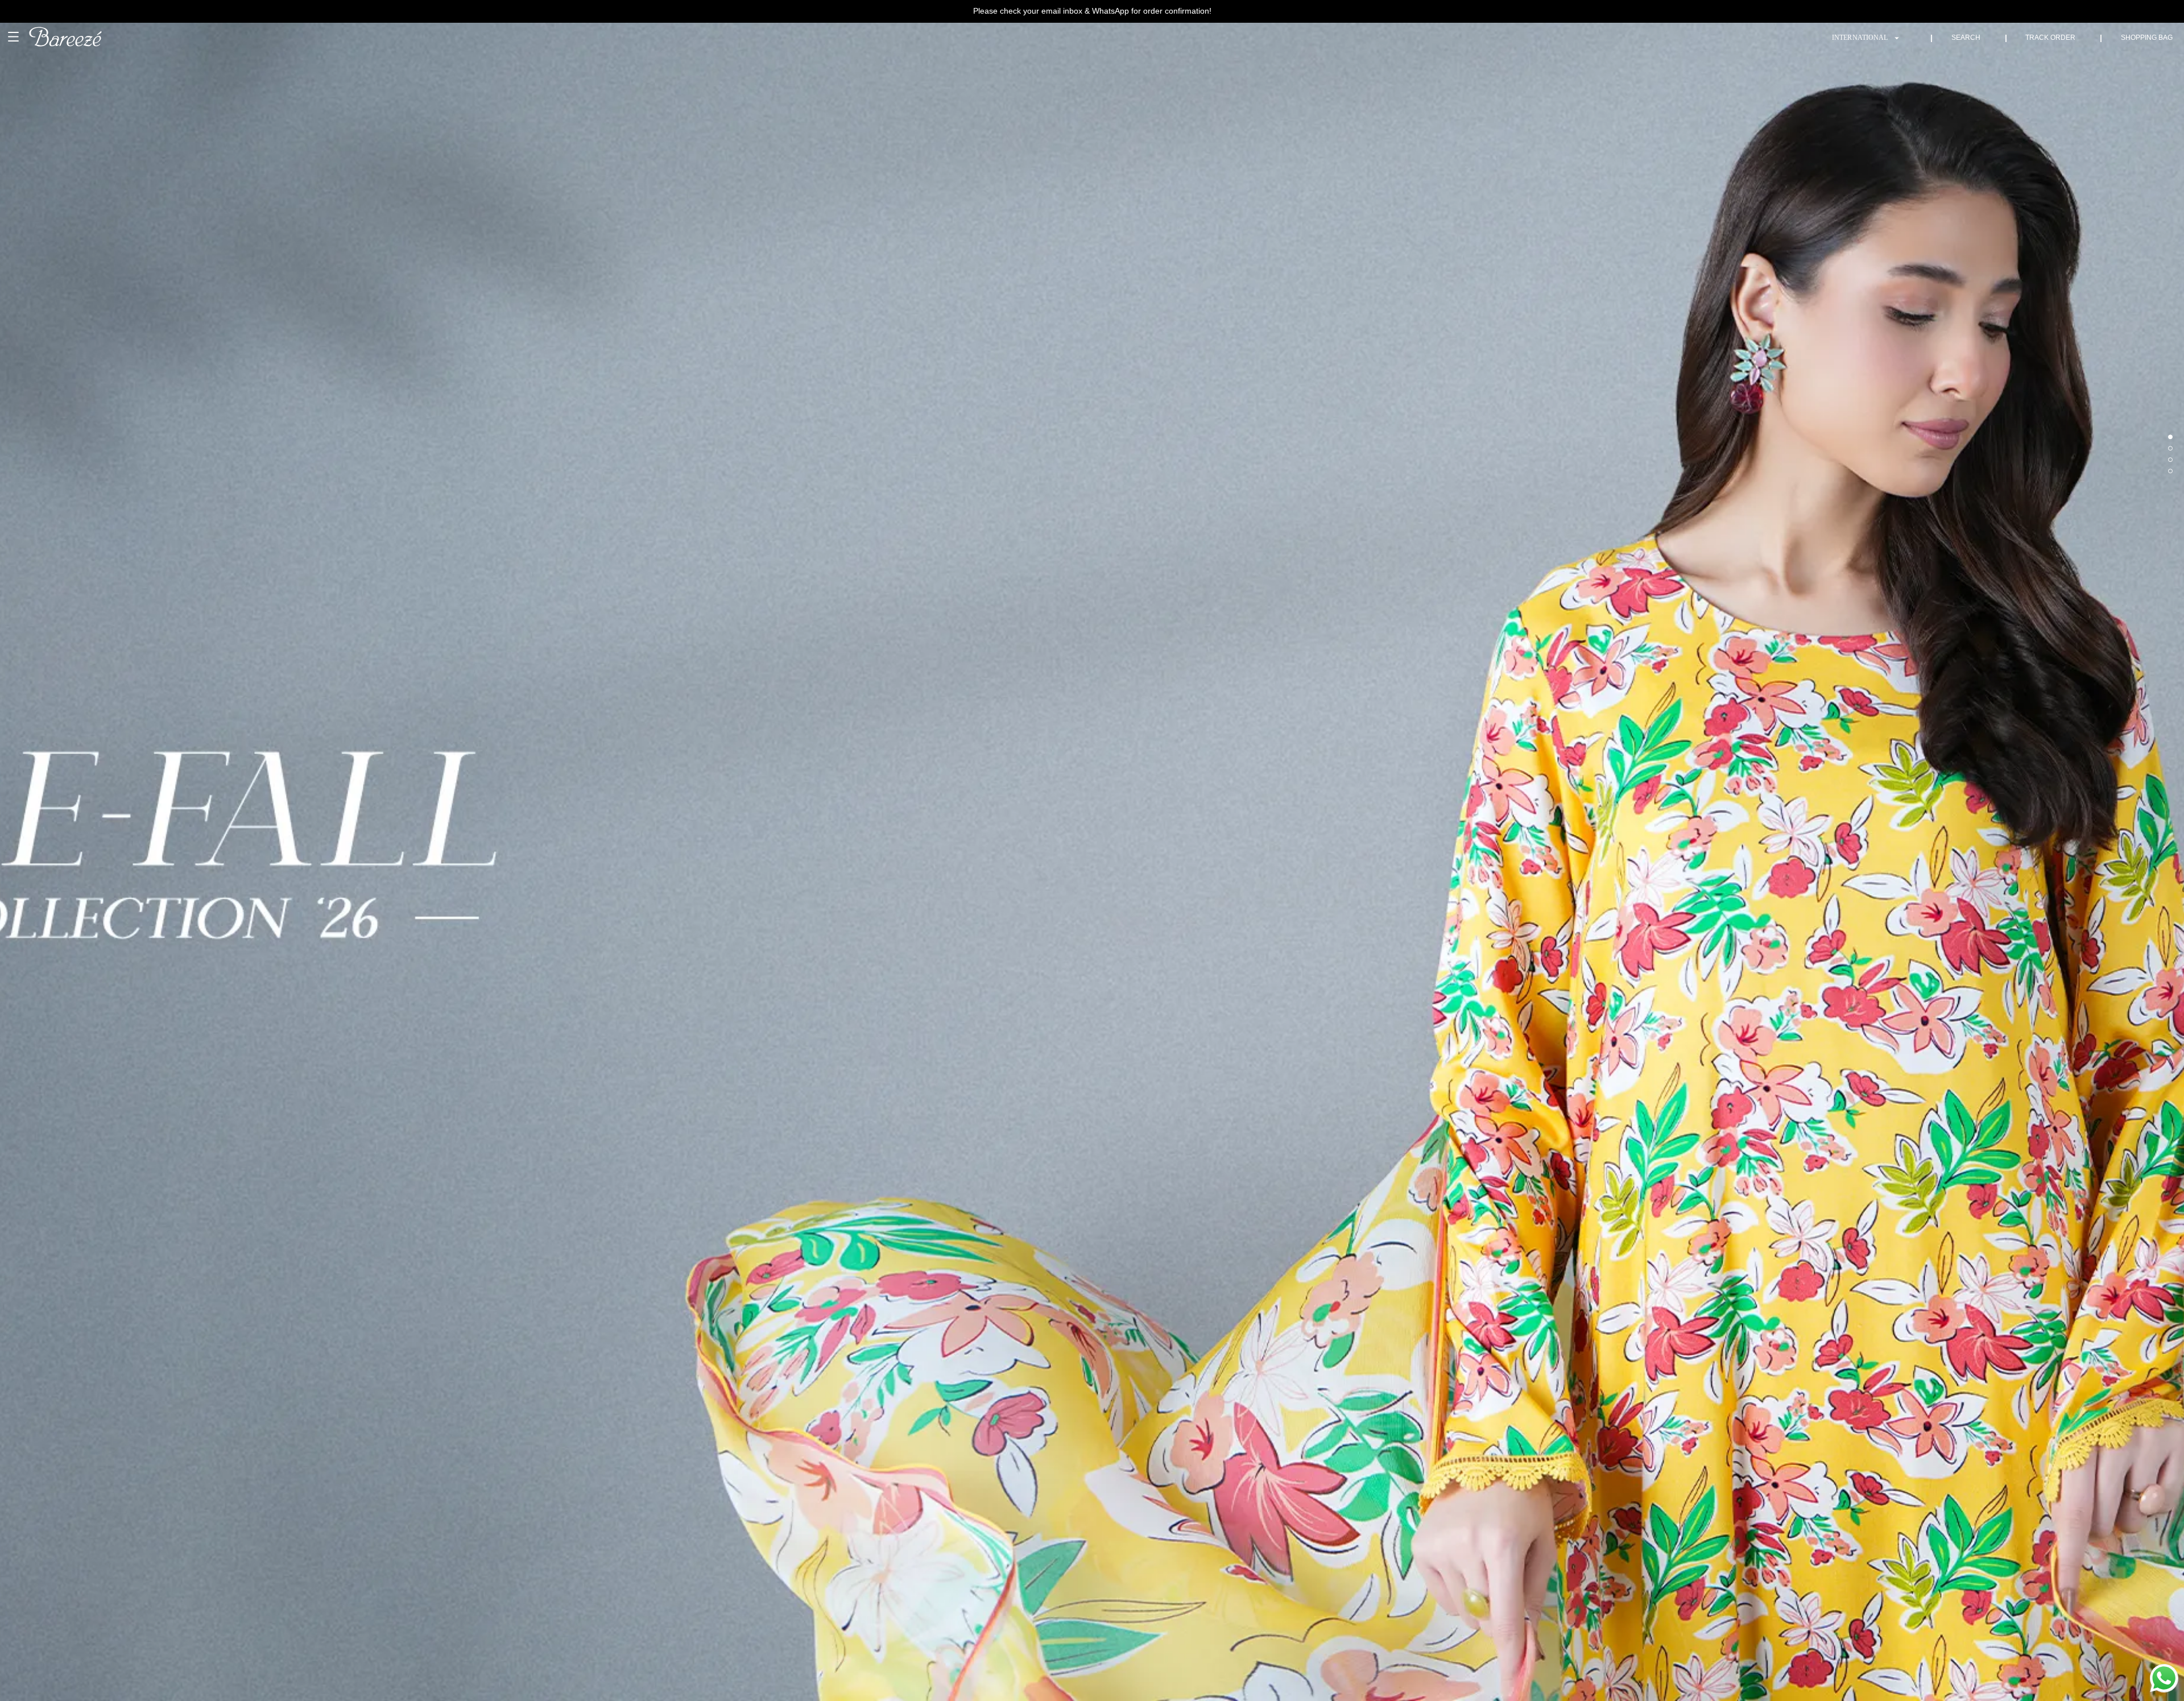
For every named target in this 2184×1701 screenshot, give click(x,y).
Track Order (2050, 38)
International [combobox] (1860, 38)
